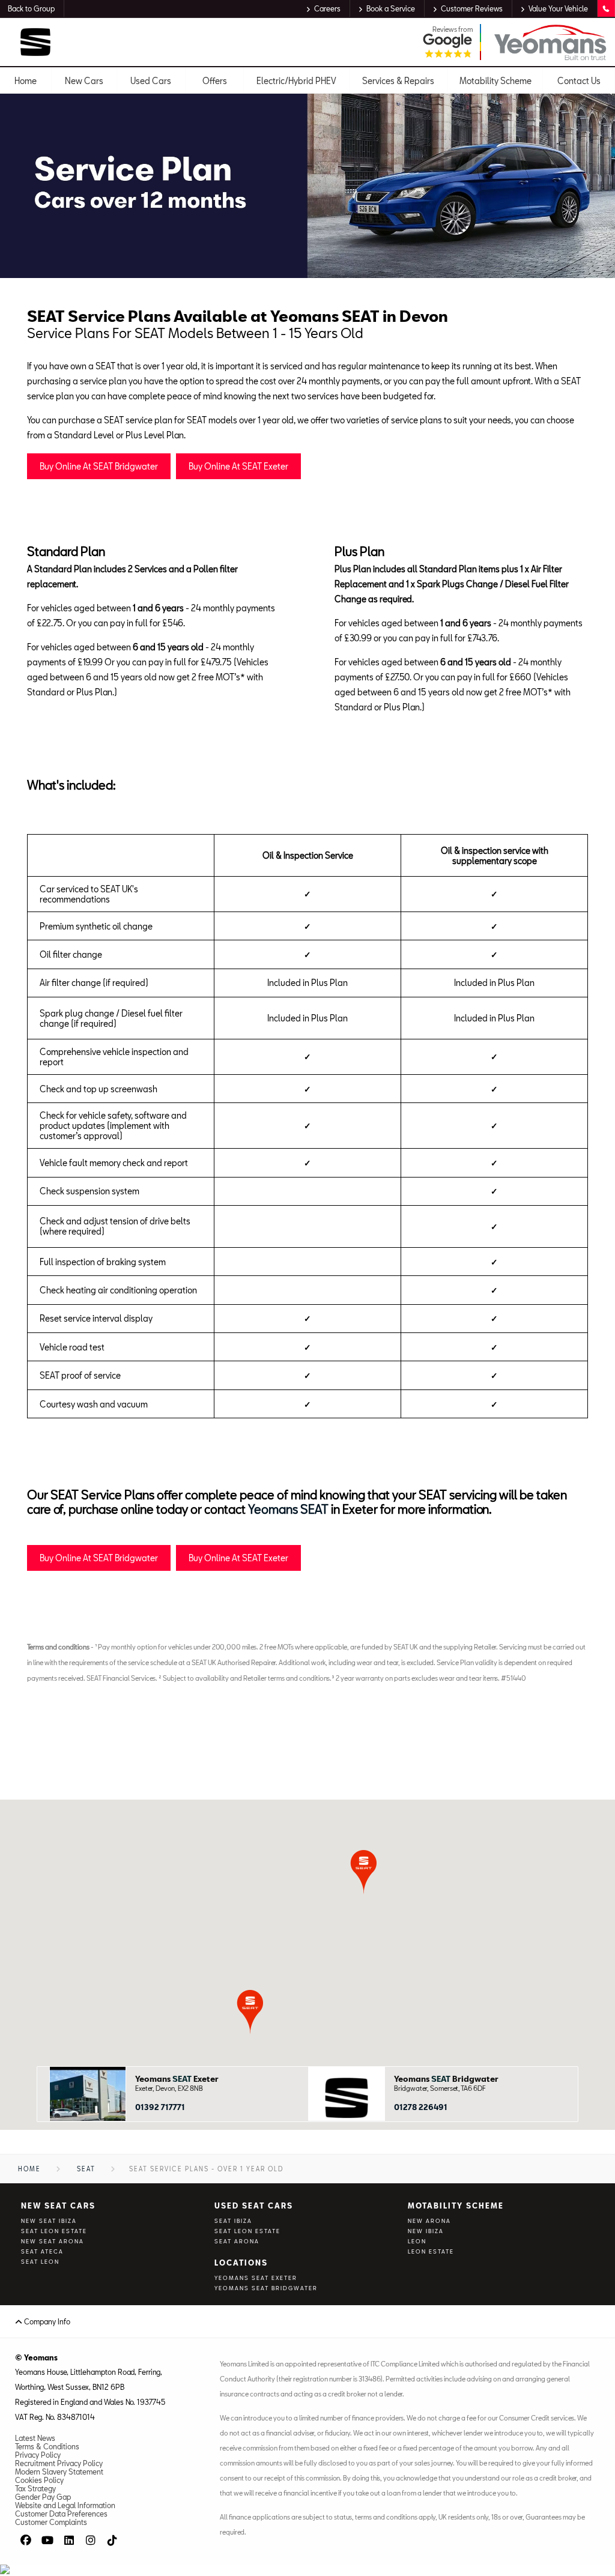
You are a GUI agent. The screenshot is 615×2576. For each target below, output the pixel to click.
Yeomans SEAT (288, 1509)
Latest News (35, 2438)
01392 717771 (160, 2107)
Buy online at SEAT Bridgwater (99, 466)
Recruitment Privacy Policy (59, 2463)
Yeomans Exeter (177, 2079)
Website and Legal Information (65, 2505)
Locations (241, 2263)
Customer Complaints (51, 2522)
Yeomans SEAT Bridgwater (266, 2288)
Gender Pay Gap (43, 2497)
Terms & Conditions (47, 2446)
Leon (417, 2241)
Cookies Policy (39, 2480)
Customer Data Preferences (61, 2514)
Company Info (46, 2321)
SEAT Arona (237, 2241)
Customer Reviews (472, 8)
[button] (250, 2012)
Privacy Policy (38, 2455)
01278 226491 (421, 2107)
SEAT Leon (40, 2262)
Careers (327, 8)
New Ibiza (426, 2231)
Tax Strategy (35, 2488)
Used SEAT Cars (254, 2206)
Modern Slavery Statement (59, 2472)
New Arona (429, 2221)
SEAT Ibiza (233, 2221)
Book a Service (391, 8)
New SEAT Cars (58, 2206)
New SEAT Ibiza (49, 2221)
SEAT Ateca (42, 2251)
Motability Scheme (456, 2206)
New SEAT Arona (53, 2241)
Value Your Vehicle (558, 8)
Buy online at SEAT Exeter (238, 466)
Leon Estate (431, 2251)
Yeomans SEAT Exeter (256, 2278)
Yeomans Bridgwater (446, 2079)
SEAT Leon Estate (54, 2231)
